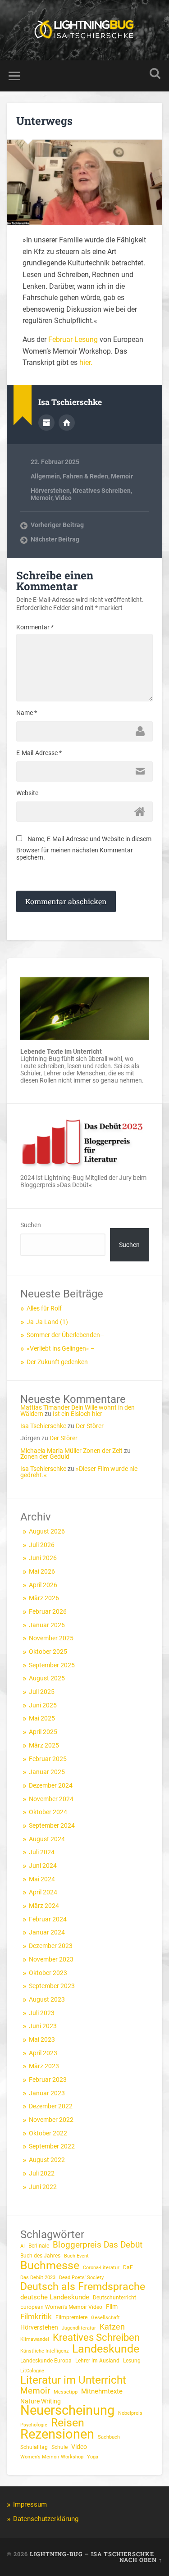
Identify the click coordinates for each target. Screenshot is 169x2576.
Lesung (132, 2361)
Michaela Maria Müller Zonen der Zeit (71, 1451)
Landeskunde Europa (46, 2361)
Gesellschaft (105, 2318)
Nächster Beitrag (55, 539)
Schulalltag (34, 2447)
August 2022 (47, 2160)
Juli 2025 (42, 1692)
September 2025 (52, 1665)
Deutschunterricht (114, 2298)
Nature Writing (41, 2401)
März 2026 (44, 1598)
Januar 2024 (47, 1932)
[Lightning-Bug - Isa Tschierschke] (85, 30)
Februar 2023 (48, 2080)
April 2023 (43, 2053)
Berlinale (39, 2246)
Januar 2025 (47, 1772)
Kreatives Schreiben (102, 491)
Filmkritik (36, 2317)
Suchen (31, 1225)
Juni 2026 (43, 1558)
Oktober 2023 (48, 1973)
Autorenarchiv (46, 423)
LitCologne (32, 2371)
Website (27, 793)
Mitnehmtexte (102, 2391)
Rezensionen (57, 2434)
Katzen (112, 2327)
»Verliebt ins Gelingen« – (61, 1348)
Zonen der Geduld (45, 1456)
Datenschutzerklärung (46, 2519)
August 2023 (47, 1999)
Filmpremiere (71, 2317)
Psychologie (34, 2425)
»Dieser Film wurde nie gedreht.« (79, 1472)
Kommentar (35, 627)
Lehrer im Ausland (97, 2361)
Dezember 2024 (51, 1785)
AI (23, 2246)
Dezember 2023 (51, 1946)
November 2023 (51, 1959)
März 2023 (44, 2066)
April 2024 (43, 1892)
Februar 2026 (48, 1611)
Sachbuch (109, 2437)
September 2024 (52, 1825)
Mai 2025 (42, 1718)
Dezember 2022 (51, 2106)
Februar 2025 (48, 1759)
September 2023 (52, 1986)
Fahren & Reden (85, 476)
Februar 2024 (48, 1919)
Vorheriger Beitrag (57, 525)
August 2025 (47, 1678)
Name (27, 713)
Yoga (93, 2457)
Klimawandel (35, 2339)
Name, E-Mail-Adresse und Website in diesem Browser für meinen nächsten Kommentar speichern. (84, 848)
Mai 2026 (42, 1571)
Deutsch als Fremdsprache (83, 2287)
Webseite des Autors (67, 423)
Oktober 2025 (48, 1652)
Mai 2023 (42, 2039)
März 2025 (44, 1745)
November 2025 (51, 1638)
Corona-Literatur (101, 2268)
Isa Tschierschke (43, 1426)
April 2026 (43, 1585)
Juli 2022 (42, 2173)
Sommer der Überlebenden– (65, 1335)
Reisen (68, 2423)
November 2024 (51, 1799)
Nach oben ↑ (141, 2560)
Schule (59, 2447)
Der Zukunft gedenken (57, 1362)
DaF (128, 2267)
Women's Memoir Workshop (52, 2457)
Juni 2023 (43, 2026)
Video (63, 498)
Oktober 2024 (48, 1812)
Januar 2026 (47, 1625)
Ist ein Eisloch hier (78, 1414)
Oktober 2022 (48, 2133)
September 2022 (52, 2146)
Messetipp (66, 2392)
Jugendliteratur (79, 2328)
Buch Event (76, 2256)
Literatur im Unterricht (73, 2380)
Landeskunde (106, 2349)
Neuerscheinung (67, 2410)
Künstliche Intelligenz (44, 2351)
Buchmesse (50, 2266)
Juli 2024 (42, 1852)
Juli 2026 (42, 1545)
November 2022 (51, 2120)
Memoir (122, 476)
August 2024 (47, 1839)
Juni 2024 (43, 1866)
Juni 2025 (43, 1705)
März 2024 (44, 1906)
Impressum (30, 2504)
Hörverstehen (50, 491)
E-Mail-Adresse (39, 753)
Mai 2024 (42, 1879)
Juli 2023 (42, 2013)
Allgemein (45, 476)
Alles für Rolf (44, 1308)
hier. (86, 362)
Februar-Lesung (74, 339)
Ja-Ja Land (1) (47, 1322)
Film (112, 2307)
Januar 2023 (47, 2093)
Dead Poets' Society (81, 2278)
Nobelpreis (130, 2413)
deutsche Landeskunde (55, 2297)
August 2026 (47, 1531)
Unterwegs (44, 121)
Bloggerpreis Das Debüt (98, 2245)
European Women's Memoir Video (61, 2307)
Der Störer (90, 1426)
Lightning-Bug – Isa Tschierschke (92, 2554)
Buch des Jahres (40, 2256)
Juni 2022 (43, 2187)
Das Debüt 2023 (38, 2278)
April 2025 (43, 1732)
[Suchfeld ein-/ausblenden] (155, 74)
